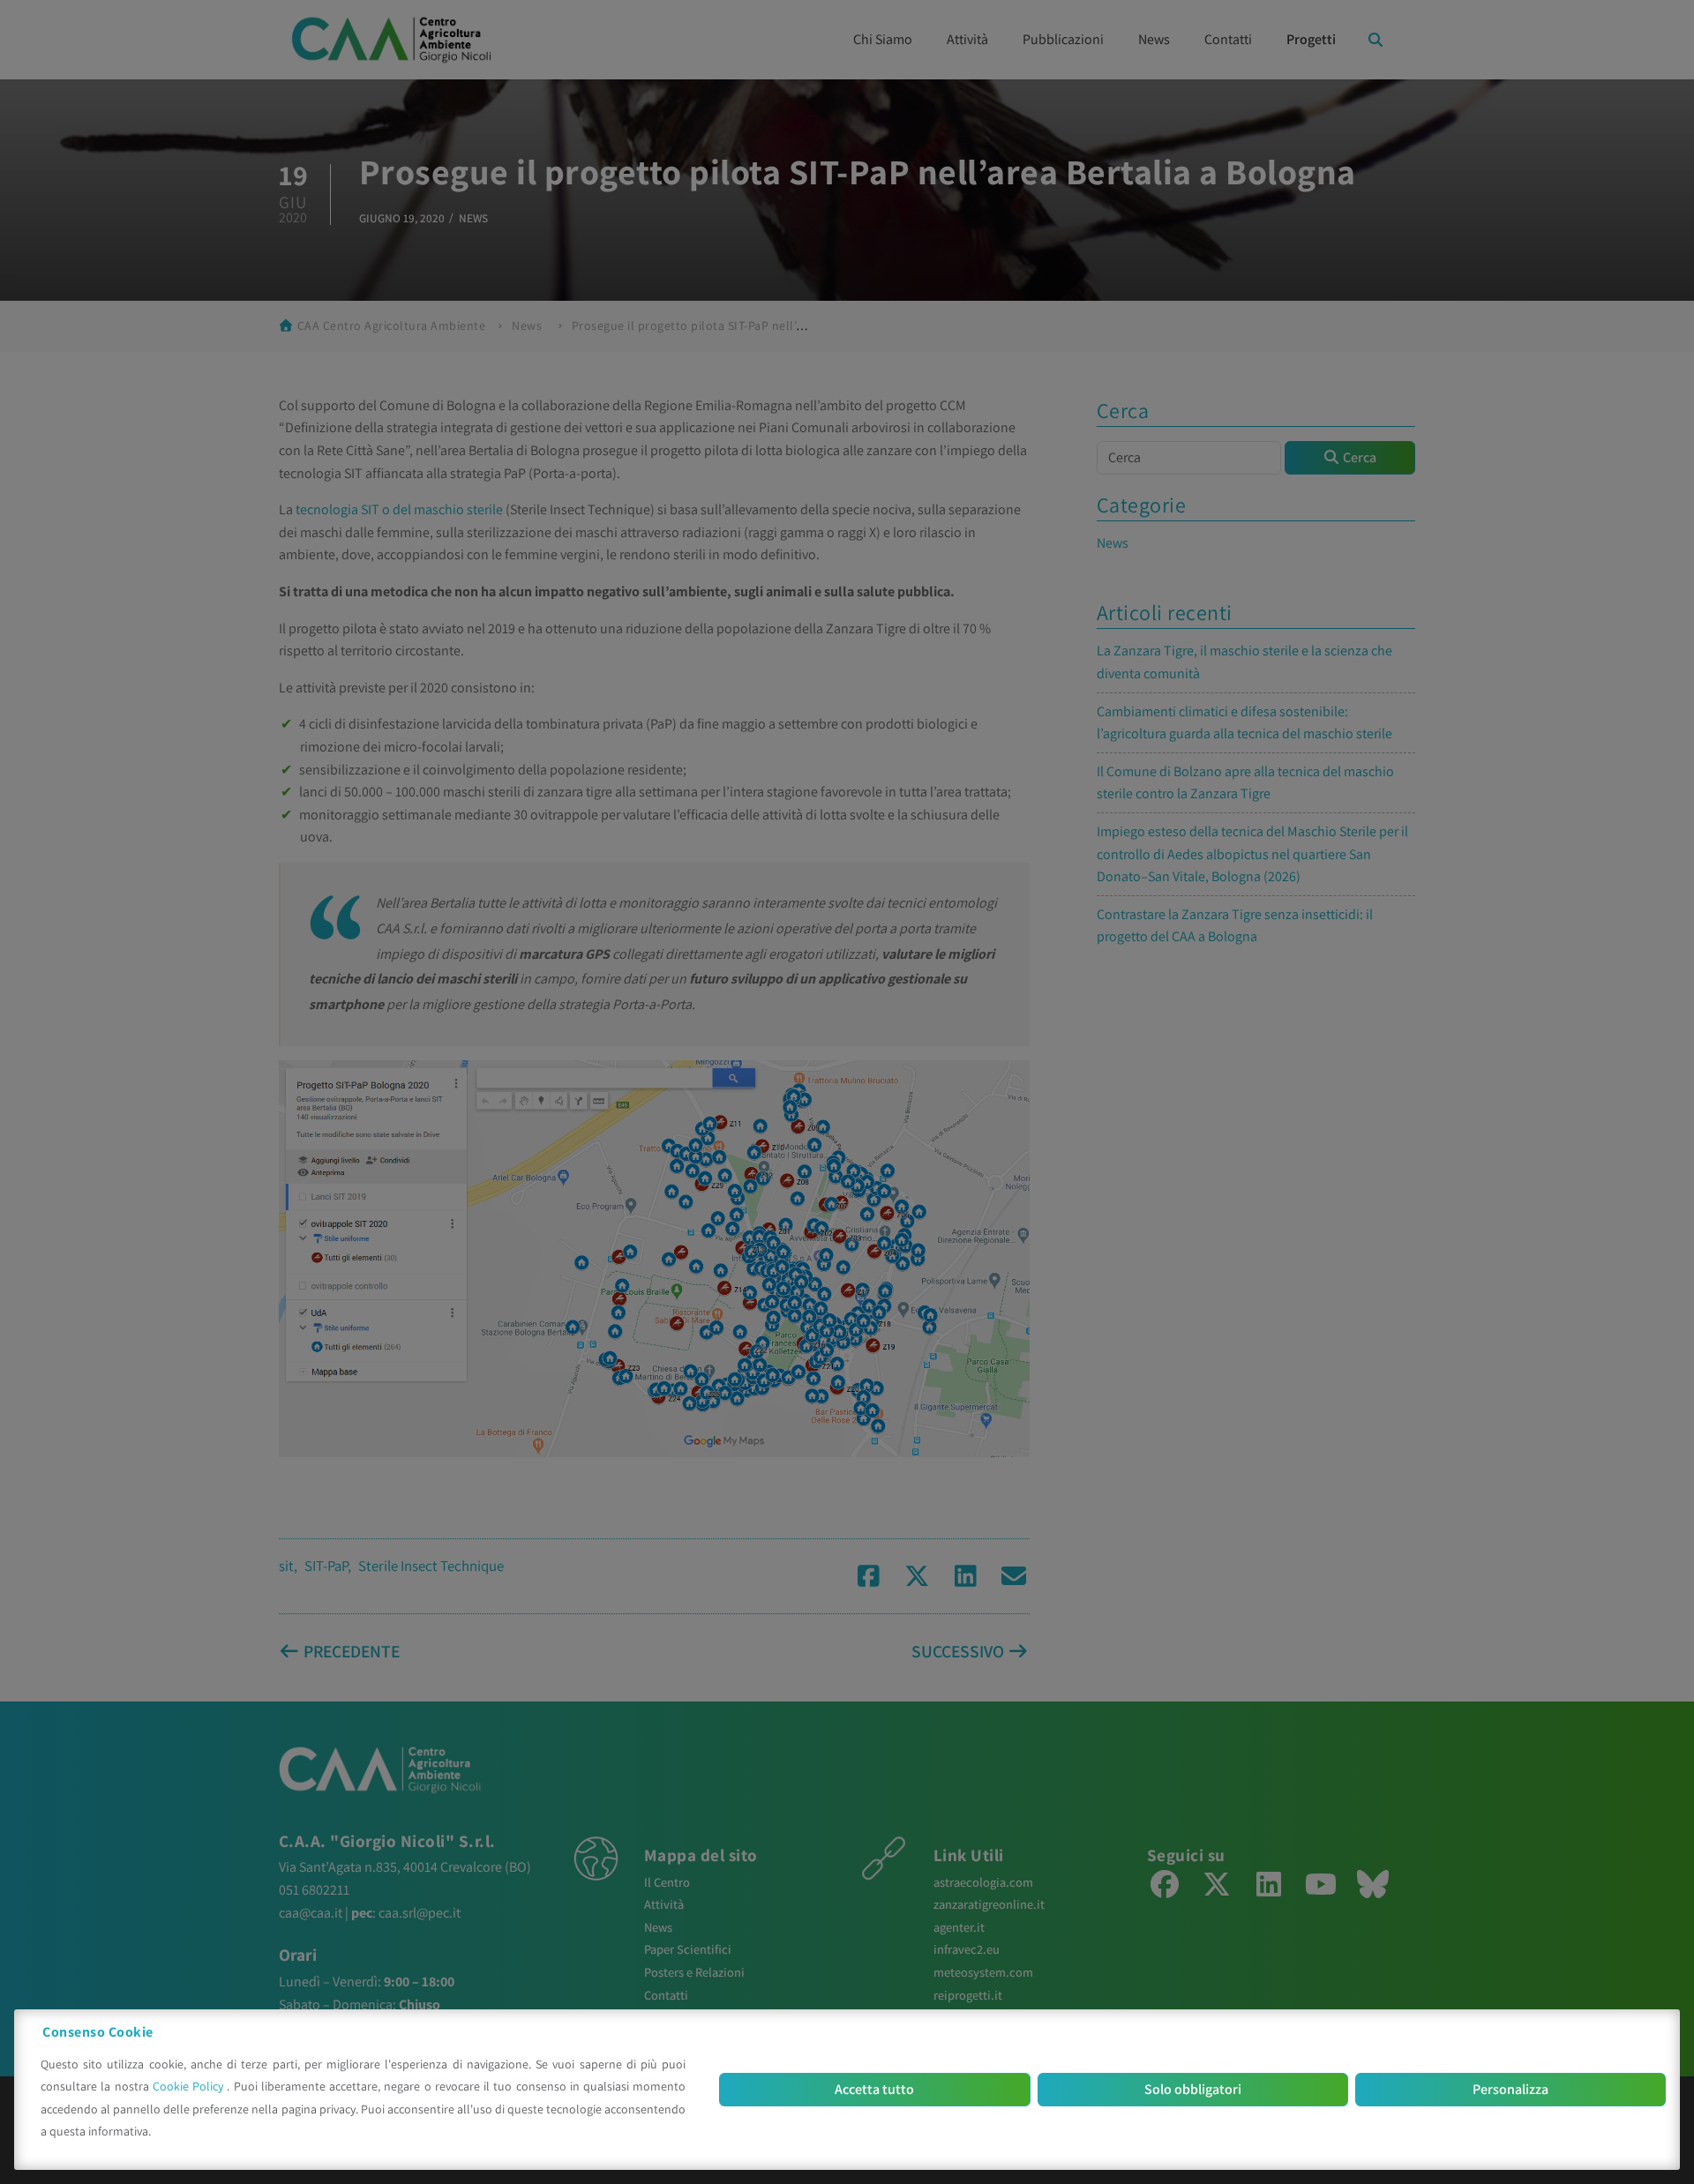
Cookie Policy (190, 2086)
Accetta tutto (874, 2089)
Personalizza (1510, 2089)
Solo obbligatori (1193, 2089)
